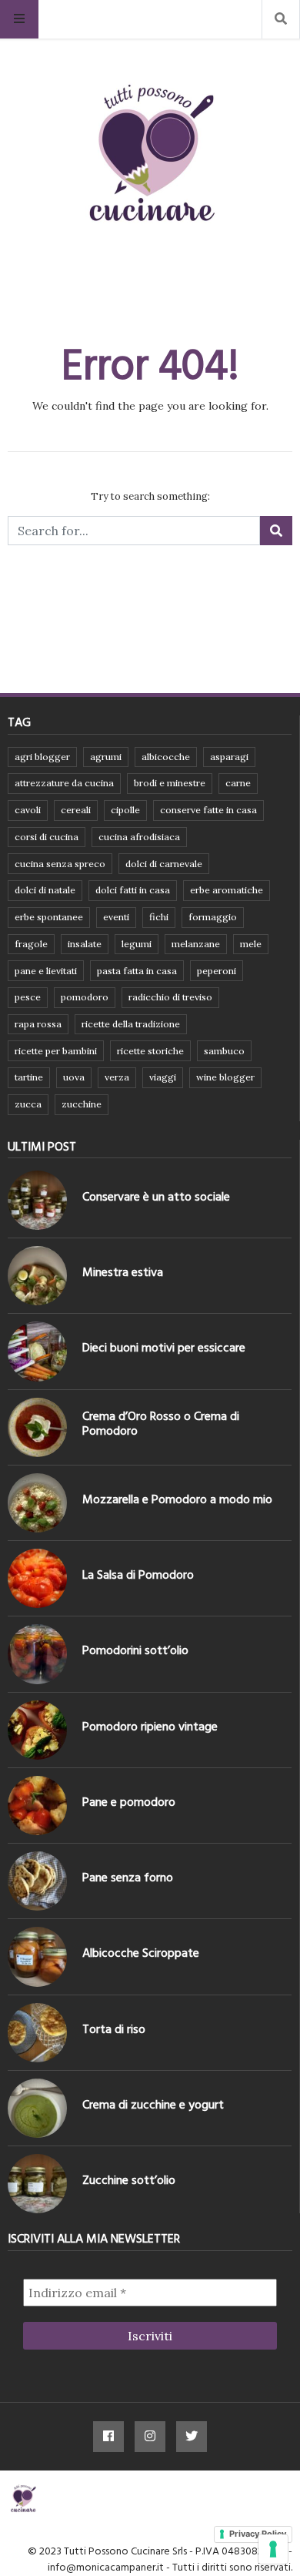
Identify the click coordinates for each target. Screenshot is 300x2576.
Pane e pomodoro (129, 1802)
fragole (31, 944)
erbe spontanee (49, 917)
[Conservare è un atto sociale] (37, 1200)
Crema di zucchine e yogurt (153, 2105)
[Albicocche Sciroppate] (37, 1956)
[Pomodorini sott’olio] (37, 1654)
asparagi (229, 757)
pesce (28, 997)
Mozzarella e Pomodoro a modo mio (177, 1499)
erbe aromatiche (227, 890)
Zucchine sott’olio (129, 2180)
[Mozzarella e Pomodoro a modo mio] (37, 1503)
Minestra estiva (123, 1272)
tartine (29, 1077)
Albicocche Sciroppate (141, 1953)
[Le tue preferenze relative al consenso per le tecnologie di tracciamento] (273, 2549)
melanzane (196, 944)
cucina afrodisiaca (139, 837)
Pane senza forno (128, 1878)
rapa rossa (38, 1024)
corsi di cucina (47, 837)
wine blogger (225, 1077)
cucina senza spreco (60, 864)
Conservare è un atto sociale (156, 1197)
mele (251, 944)
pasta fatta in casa (137, 971)
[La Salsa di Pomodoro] (37, 1578)
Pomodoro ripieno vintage (150, 1727)
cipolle (125, 810)
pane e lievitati (46, 971)
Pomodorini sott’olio (135, 1650)
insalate (85, 944)
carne (238, 783)
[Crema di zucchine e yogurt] (37, 2108)
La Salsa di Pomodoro (138, 1575)
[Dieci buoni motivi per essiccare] (37, 1351)
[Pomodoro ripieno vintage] (37, 1730)
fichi (159, 917)
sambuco (224, 1051)
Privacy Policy (258, 2534)
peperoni (217, 971)
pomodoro (85, 997)
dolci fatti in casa (133, 890)
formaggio (213, 917)
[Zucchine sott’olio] (37, 2184)
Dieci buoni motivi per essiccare (164, 1348)
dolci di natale (45, 890)
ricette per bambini (56, 1051)
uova (74, 1077)
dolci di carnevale (164, 864)
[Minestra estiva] (37, 1276)
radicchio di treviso (170, 997)
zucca (28, 1104)
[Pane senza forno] (37, 1881)
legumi (137, 944)
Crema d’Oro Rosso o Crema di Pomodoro (161, 1424)
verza (117, 1077)
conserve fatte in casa (208, 810)
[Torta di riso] (37, 2033)
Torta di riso (114, 2029)
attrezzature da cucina (64, 783)
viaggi (163, 1077)
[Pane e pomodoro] (37, 1806)
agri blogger (42, 757)
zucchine (82, 1104)
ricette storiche (150, 1051)
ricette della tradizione (131, 1024)
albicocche (166, 757)
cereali (76, 810)
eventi (116, 917)
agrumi (106, 757)
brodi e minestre (170, 783)
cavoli (28, 810)
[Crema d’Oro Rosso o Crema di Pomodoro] (37, 1427)
